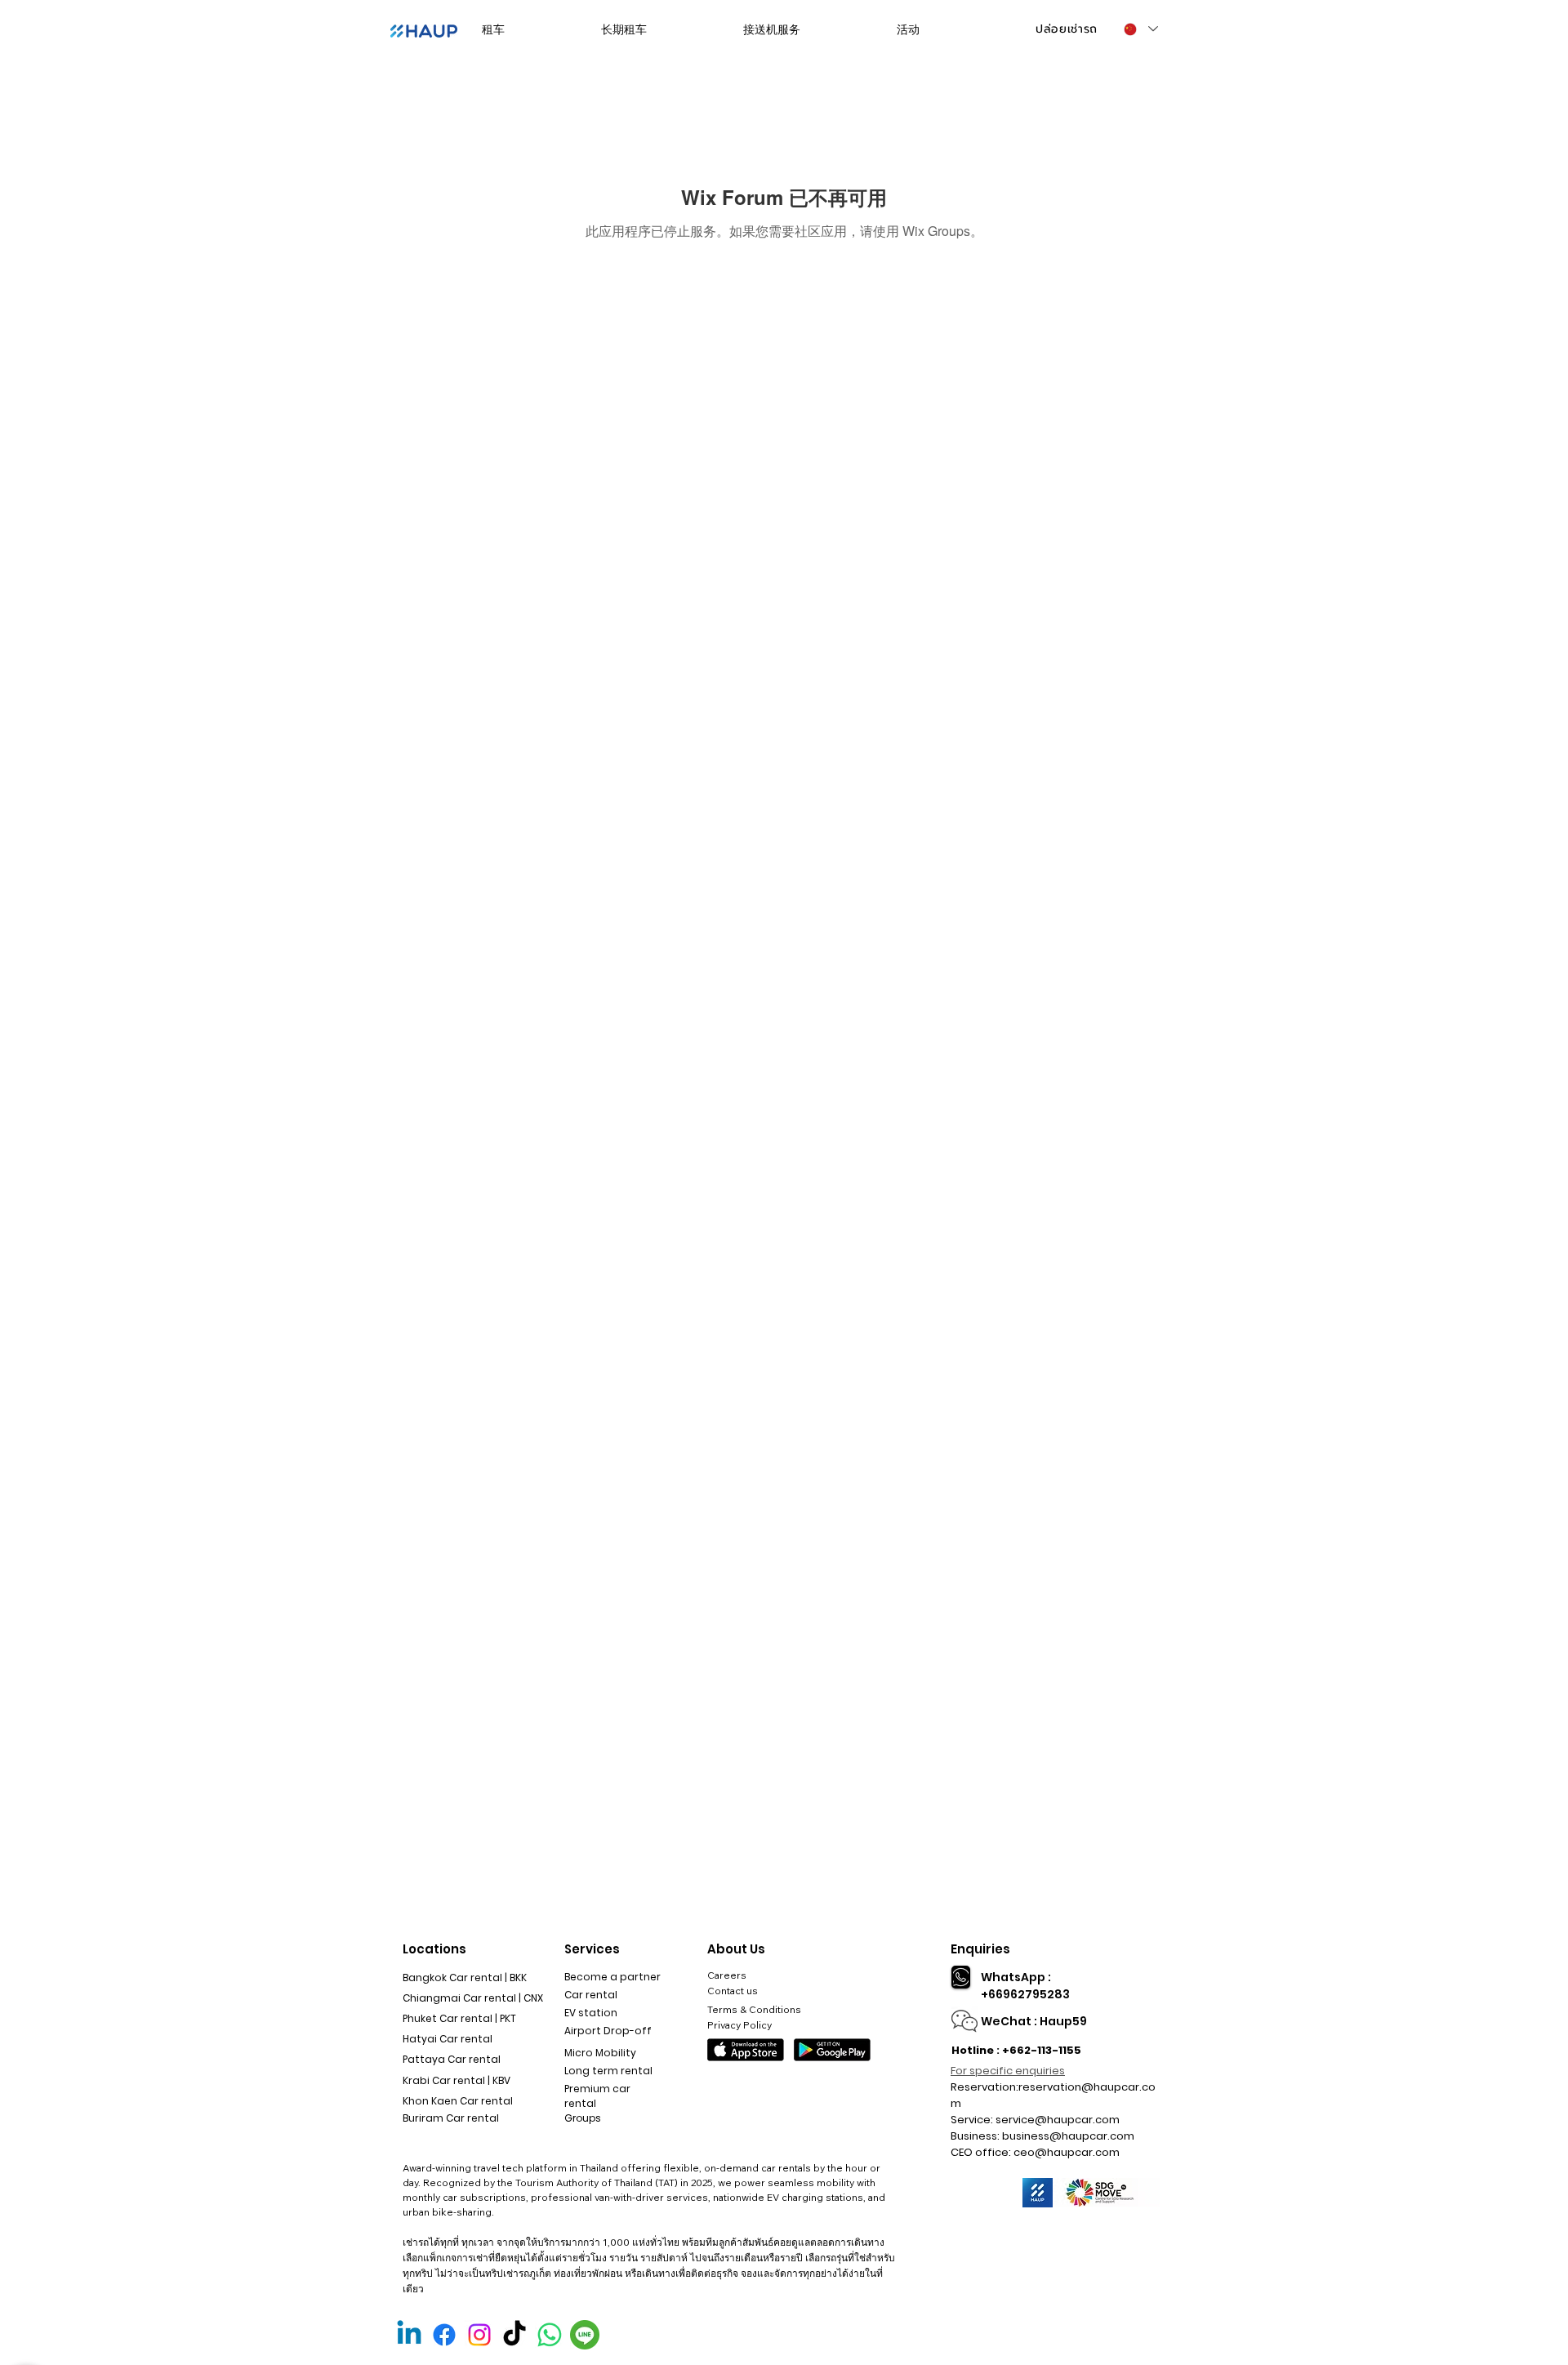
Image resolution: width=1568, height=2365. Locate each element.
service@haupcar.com (1058, 2120)
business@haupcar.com (1068, 2136)
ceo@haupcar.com (1067, 2152)
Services (592, 1949)
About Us (736, 1949)
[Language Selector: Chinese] (1140, 29)
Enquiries (980, 1949)
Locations (434, 1949)
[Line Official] (585, 2335)
